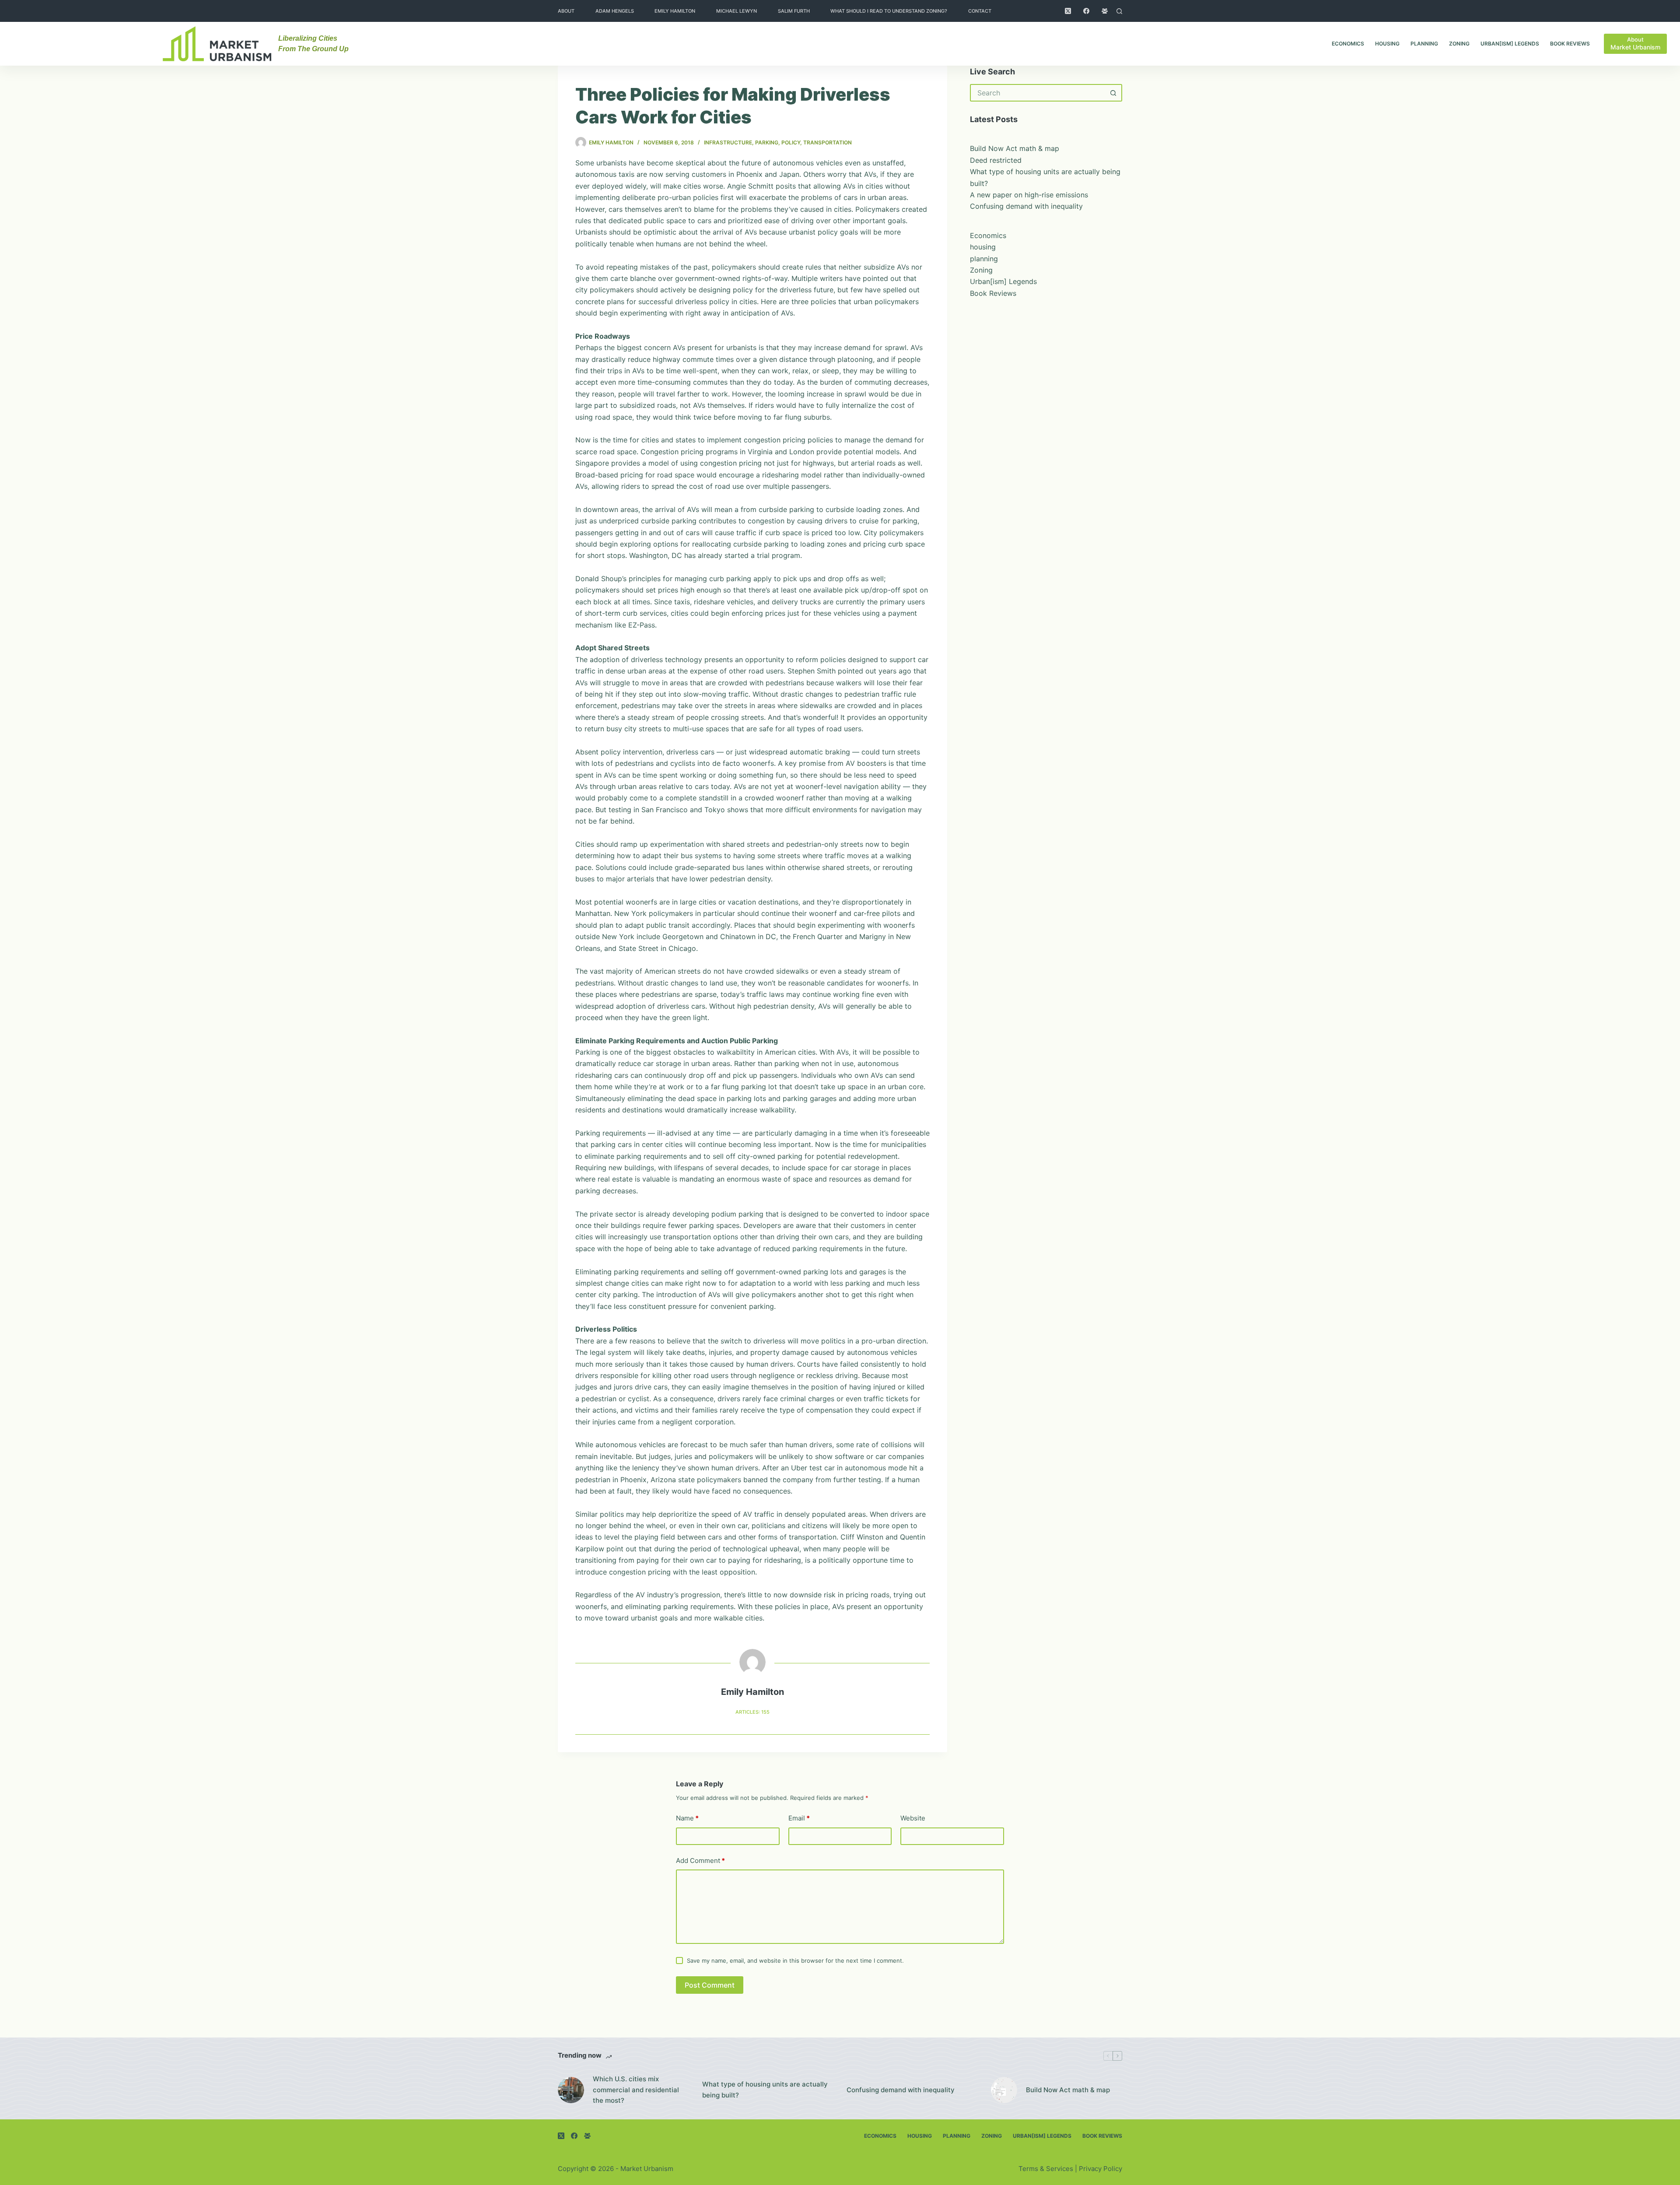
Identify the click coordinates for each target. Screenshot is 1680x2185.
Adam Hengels (615, 11)
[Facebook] (1086, 11)
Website (913, 1818)
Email (799, 1818)
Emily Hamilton (675, 11)
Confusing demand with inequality (1026, 206)
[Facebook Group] (1105, 11)
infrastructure (728, 142)
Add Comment (700, 1861)
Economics (1348, 44)
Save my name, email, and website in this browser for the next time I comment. (795, 1961)
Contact (980, 11)
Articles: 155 (752, 1712)
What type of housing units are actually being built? (765, 2090)
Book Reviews (1570, 44)
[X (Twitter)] (1068, 11)
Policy (791, 142)
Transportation (828, 142)
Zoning (1459, 44)
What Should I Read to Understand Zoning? (889, 11)
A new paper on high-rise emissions (1029, 195)
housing (1387, 44)
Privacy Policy (1101, 2169)
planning (1424, 44)
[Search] (1119, 11)
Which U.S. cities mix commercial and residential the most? (636, 2090)
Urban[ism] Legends (1510, 44)
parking (767, 142)
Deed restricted (996, 160)
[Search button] (1113, 93)
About (566, 11)
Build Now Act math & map (1015, 148)
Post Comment (710, 1985)
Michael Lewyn (737, 11)
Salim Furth (794, 11)
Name (687, 1818)
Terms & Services (1046, 2169)
